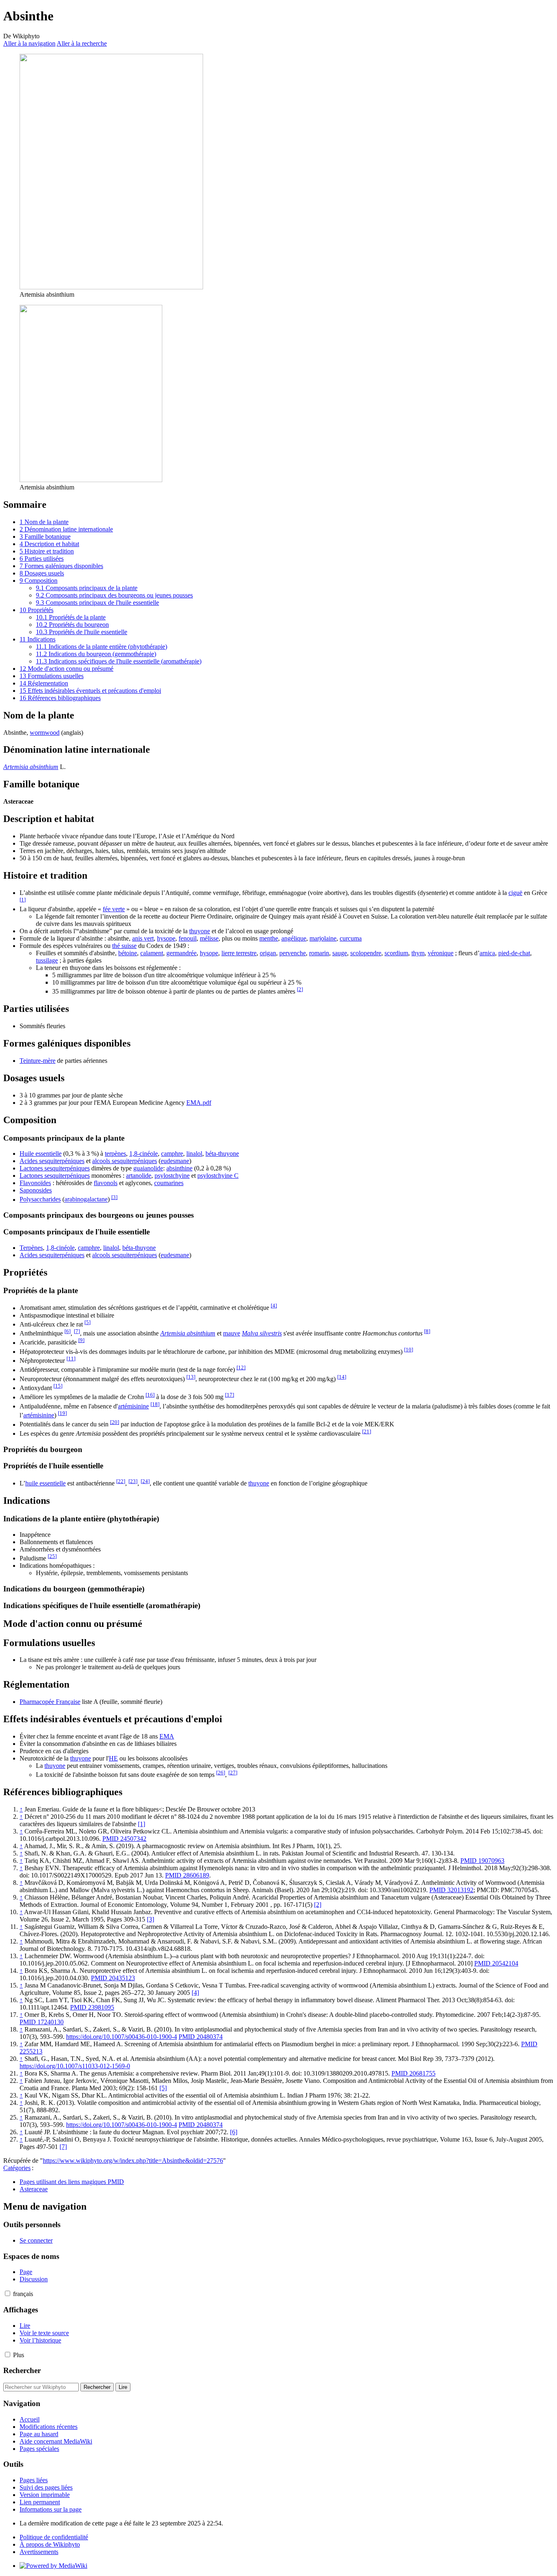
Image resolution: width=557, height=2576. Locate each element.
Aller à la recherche (82, 43)
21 (367, 1431)
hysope (166, 938)
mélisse (209, 938)
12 (241, 1367)
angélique (294, 938)
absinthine (179, 1168)
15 (58, 1386)
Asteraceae (34, 2189)
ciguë (515, 893)
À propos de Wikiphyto (50, 2544)
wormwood (45, 733)
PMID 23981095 (92, 2007)
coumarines (169, 1183)
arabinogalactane (86, 1200)
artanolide (139, 1176)
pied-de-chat (514, 953)
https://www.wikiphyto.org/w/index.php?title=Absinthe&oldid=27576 (133, 2161)
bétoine (128, 953)
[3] (150, 1919)
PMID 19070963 (482, 1861)
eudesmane (175, 1161)
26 (221, 1773)
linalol (194, 1154)
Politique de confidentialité (54, 2537)
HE (113, 1758)
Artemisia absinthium (31, 767)
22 (121, 1481)
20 (115, 1422)
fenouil (188, 938)
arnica (487, 953)
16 (150, 1395)
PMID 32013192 (451, 1890)
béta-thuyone (222, 1154)
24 (145, 1481)
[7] (63, 2147)
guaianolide (148, 1168)
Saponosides (36, 1190)
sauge (340, 953)
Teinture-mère (38, 1061)
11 (71, 1359)
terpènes (115, 1154)
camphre (172, 1154)
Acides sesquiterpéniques (52, 1161)
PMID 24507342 (124, 1839)
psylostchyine (172, 1176)
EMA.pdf (199, 1103)
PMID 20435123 (113, 1978)
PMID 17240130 (42, 2022)
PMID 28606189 (187, 1875)
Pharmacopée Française (50, 1702)
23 (133, 1481)
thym (418, 953)
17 (230, 1395)
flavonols (106, 1183)
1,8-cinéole (144, 1154)
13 (191, 1377)
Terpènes (31, 1248)
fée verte (114, 909)
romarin (319, 953)
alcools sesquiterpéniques (125, 1161)
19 (62, 1413)
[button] (8, 2293)
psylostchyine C (218, 1176)
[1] (141, 1824)
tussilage (47, 960)
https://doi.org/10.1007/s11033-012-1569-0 (75, 2066)
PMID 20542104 (496, 1963)
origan (268, 953)
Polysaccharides (40, 1200)
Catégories (17, 2168)
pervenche (293, 953)
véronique (441, 953)
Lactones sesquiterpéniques (55, 1168)
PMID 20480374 (201, 2037)
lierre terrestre (239, 953)
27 (233, 1773)
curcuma (351, 938)
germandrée (181, 953)
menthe (269, 938)
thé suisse (124, 946)
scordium (396, 953)
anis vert (143, 938)
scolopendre (366, 953)
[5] (163, 2088)
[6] (234, 2132)
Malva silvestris (262, 1333)
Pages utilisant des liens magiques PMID (72, 2182)
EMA (167, 1736)
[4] (195, 1993)
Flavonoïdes (35, 1183)
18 (155, 1404)
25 (52, 1556)
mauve (232, 1333)
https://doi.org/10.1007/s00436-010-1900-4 (122, 2037)
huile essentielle (45, 1483)
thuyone (200, 931)
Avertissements (39, 2552)
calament (152, 953)
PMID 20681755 (413, 2073)
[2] (318, 1905)
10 (409, 1350)
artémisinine (133, 1406)
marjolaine (323, 938)
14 (342, 1377)
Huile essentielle (41, 1154)
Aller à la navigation (29, 43)
